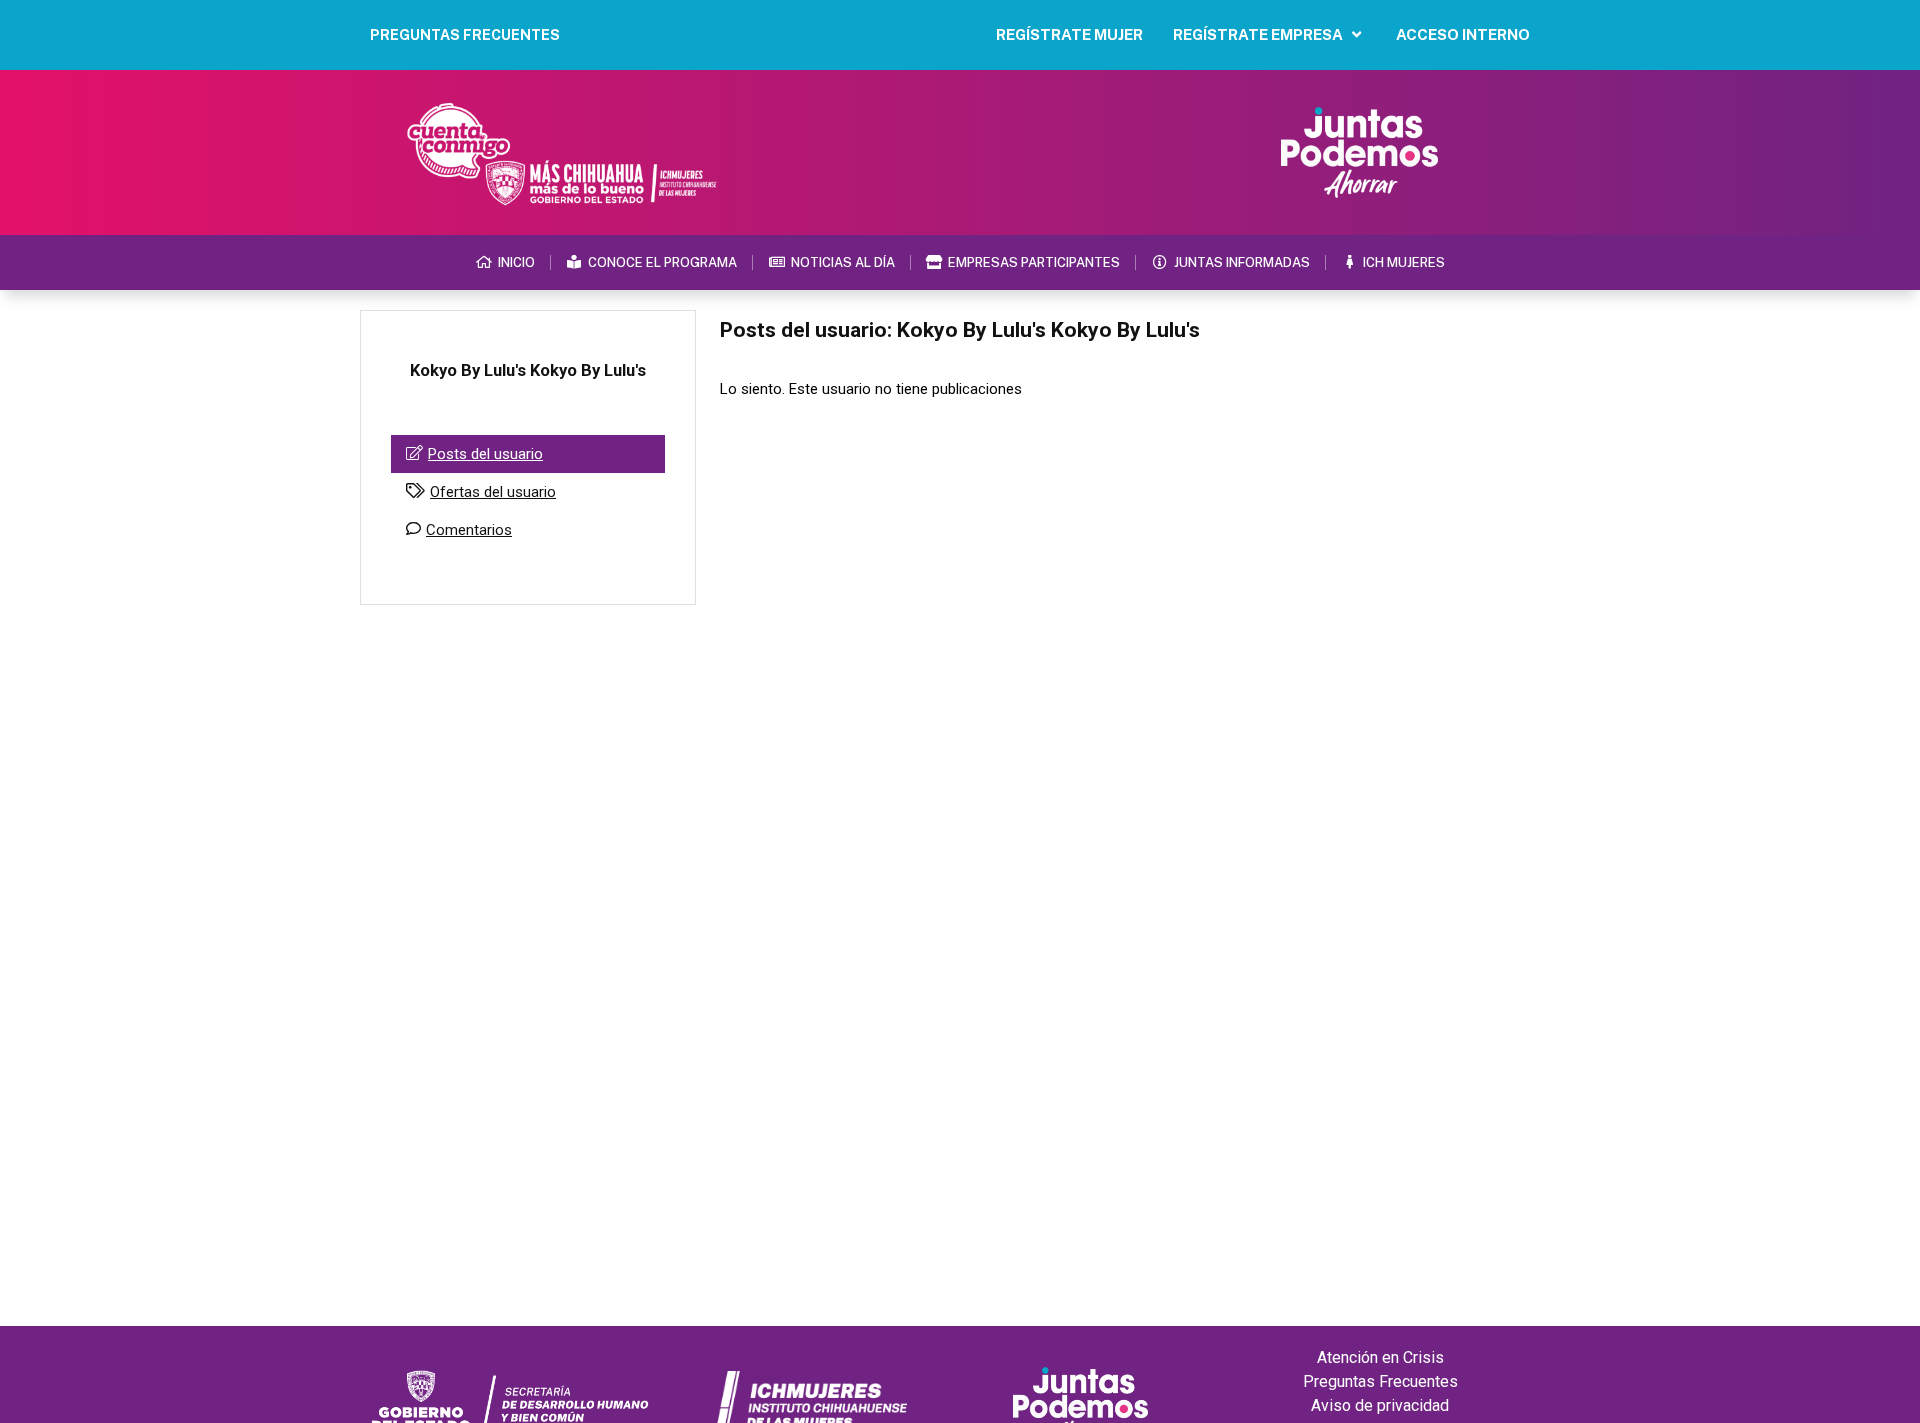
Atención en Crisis (1380, 1357)
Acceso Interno (1463, 34)
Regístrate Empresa (1258, 34)
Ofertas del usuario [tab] (493, 492)
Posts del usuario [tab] (485, 454)
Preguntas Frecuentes (1380, 1381)
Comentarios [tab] (469, 530)
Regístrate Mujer (1069, 34)
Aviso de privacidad (1380, 1405)
